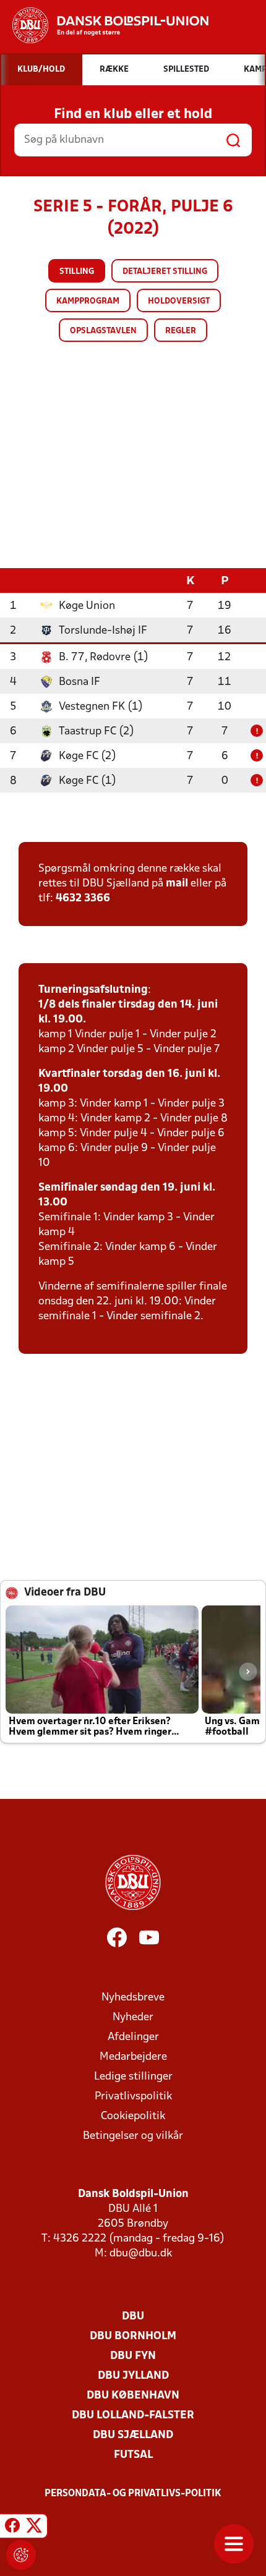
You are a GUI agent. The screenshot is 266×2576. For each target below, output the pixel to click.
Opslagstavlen (103, 331)
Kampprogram (88, 301)
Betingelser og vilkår (133, 2136)
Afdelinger (133, 2037)
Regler (181, 331)
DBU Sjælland (133, 2435)
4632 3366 (83, 899)
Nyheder (133, 2017)
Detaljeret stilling (165, 272)
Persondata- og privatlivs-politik (133, 2494)
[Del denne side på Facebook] (12, 2528)
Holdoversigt (179, 301)
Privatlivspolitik (133, 2097)
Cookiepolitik (133, 2116)
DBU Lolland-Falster (133, 2416)
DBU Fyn (133, 2356)
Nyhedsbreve (133, 1998)
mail (177, 884)
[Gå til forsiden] (104, 25)
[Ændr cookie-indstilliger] (21, 2555)
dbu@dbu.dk (141, 2254)
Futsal (133, 2455)
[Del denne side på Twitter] (34, 2528)
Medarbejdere (133, 2057)
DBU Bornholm (133, 2336)
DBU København (133, 2396)
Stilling (77, 272)
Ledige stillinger (133, 2077)
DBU (133, 2317)
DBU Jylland (133, 2376)
